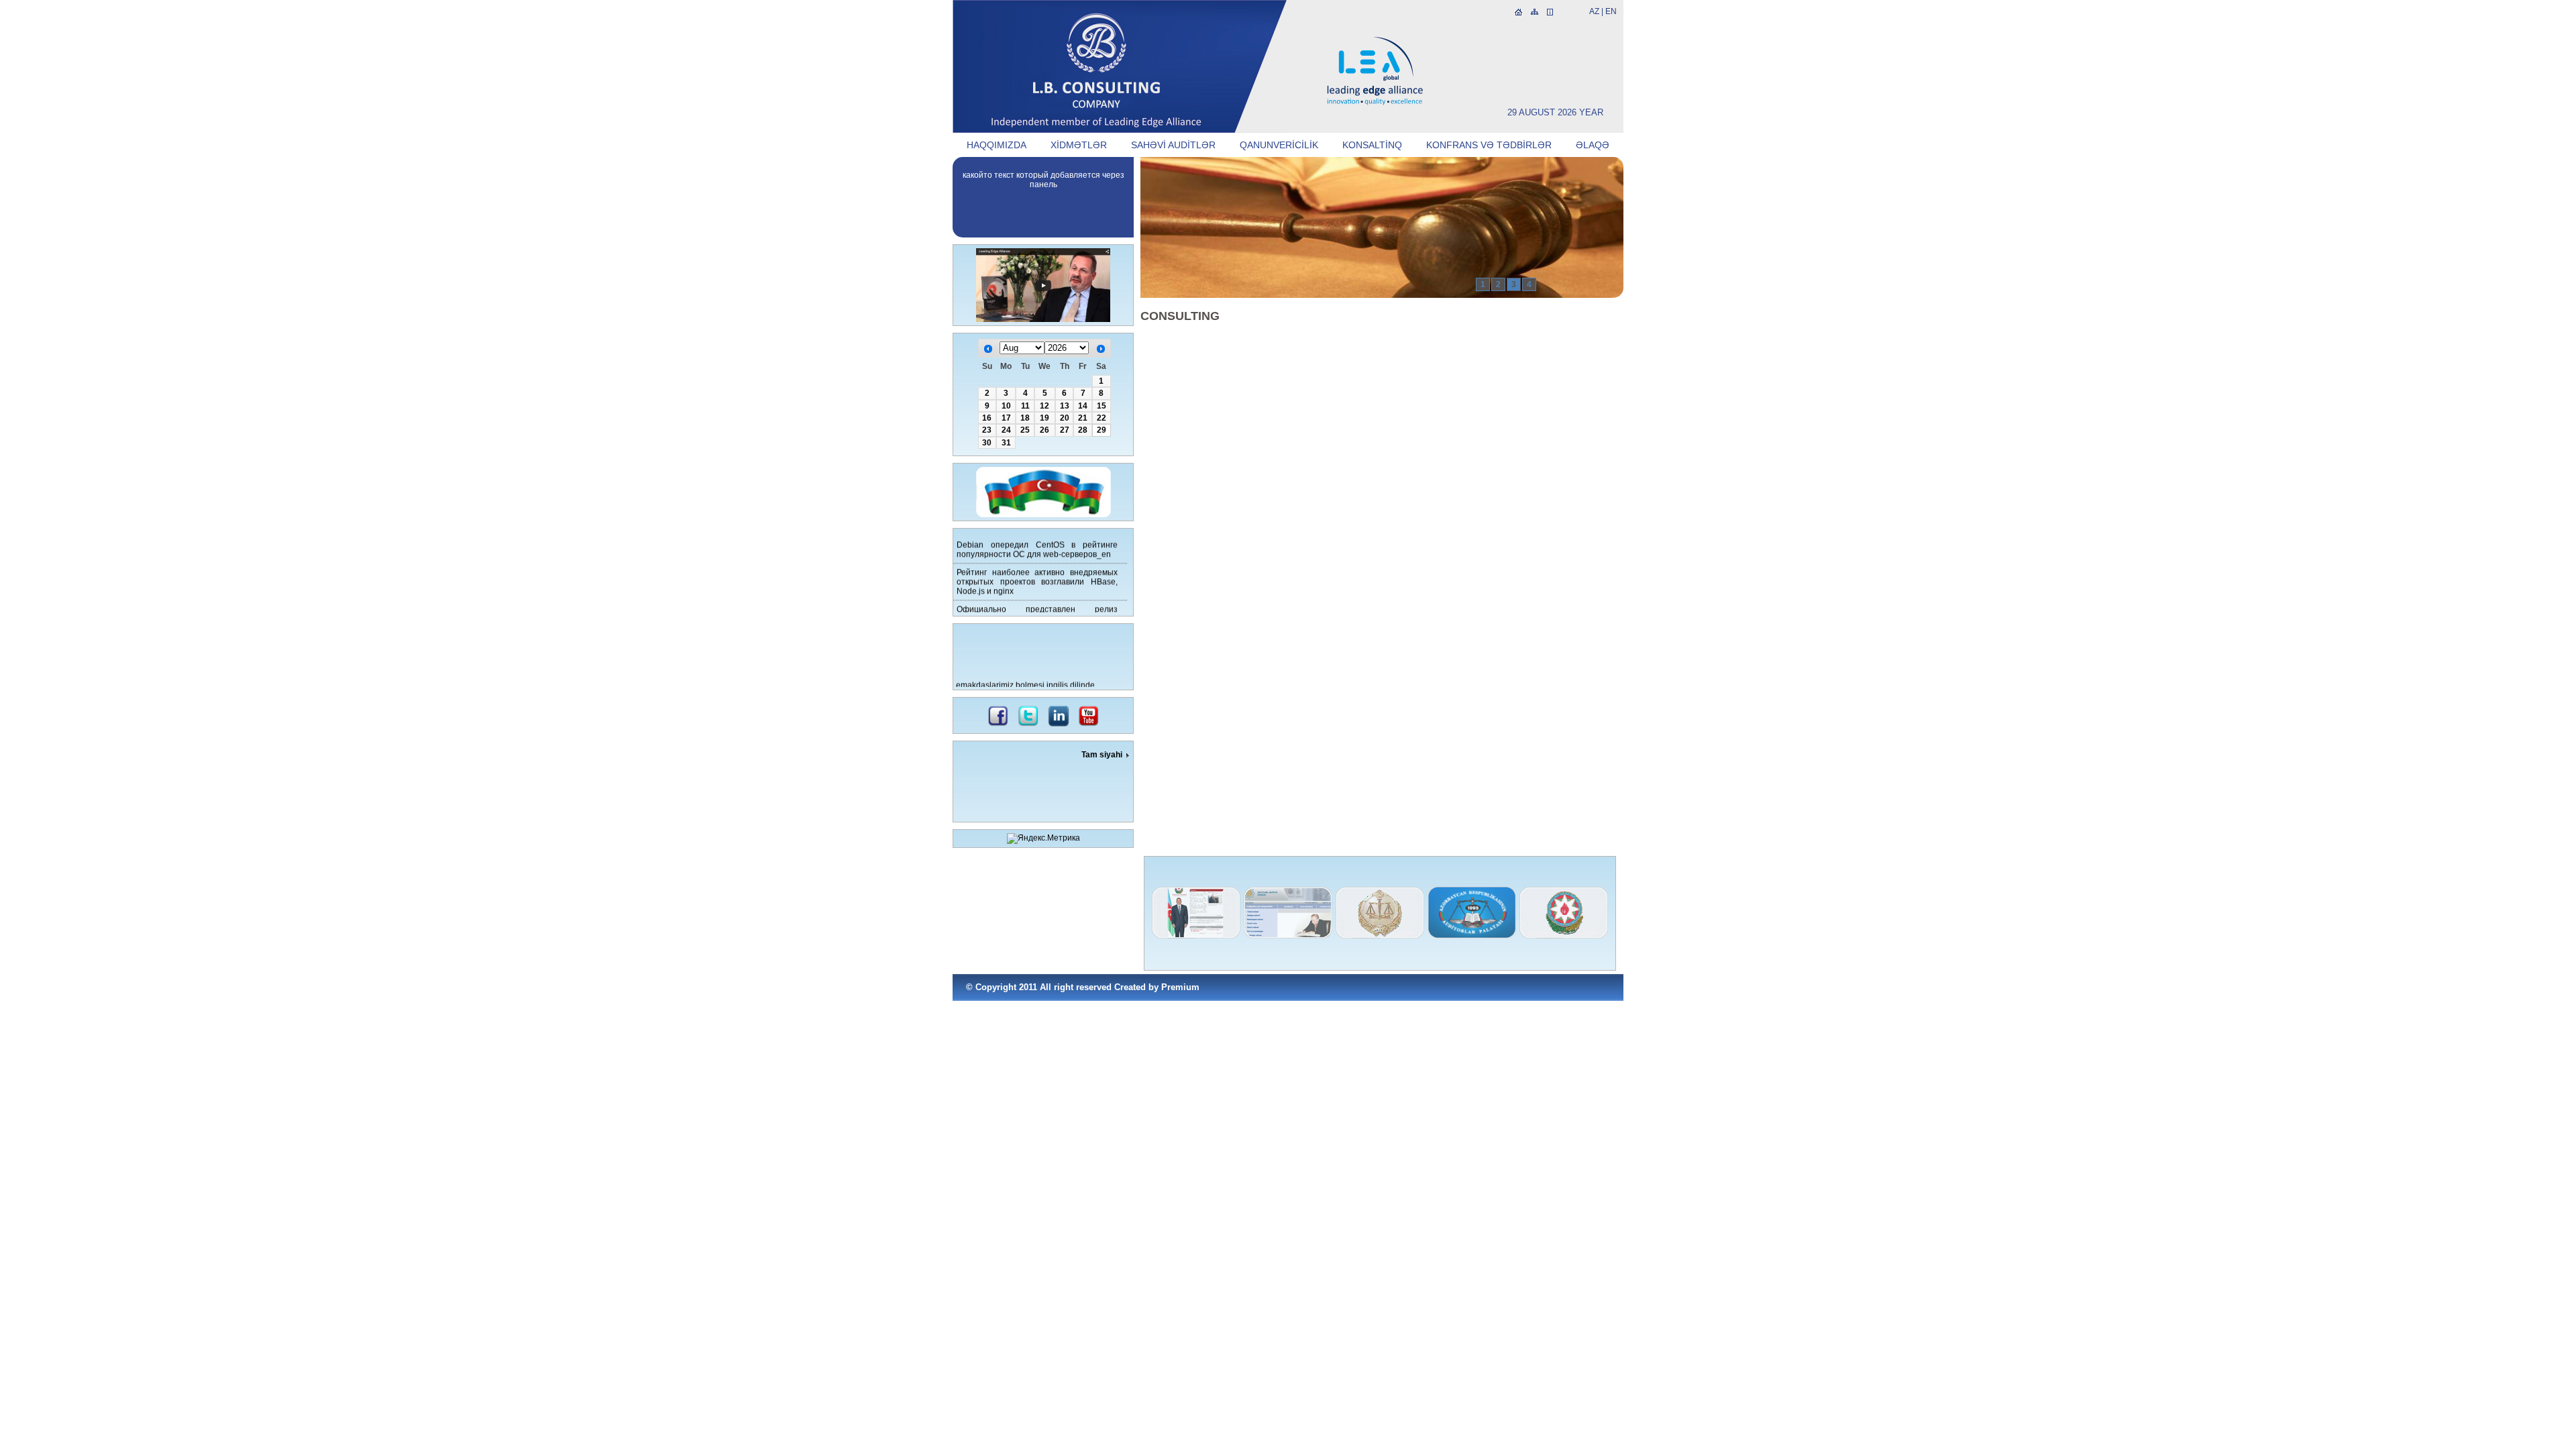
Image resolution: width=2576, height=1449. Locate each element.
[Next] (1101, 349)
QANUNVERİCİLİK (1279, 145)
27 (1065, 430)
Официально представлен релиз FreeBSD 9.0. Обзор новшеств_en (1037, 606)
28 (1083, 430)
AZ (1594, 11)
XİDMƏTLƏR (1079, 145)
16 (987, 418)
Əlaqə (1593, 145)
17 (1006, 418)
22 (1102, 418)
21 (1083, 418)
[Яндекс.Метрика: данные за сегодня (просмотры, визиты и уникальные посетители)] (1043, 839)
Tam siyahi (1102, 755)
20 (1065, 418)
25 (1025, 430)
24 (1006, 430)
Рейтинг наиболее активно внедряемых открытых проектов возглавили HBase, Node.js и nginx (1037, 574)
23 (987, 430)
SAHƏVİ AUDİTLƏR (1173, 145)
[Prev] (988, 349)
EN (1611, 11)
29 (1102, 430)
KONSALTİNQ (1372, 145)
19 (1044, 418)
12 (1044, 406)
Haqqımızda (997, 145)
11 (1025, 406)
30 (987, 443)
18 (1025, 418)
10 (1006, 406)
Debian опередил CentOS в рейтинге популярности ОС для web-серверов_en (1037, 541)
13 (1065, 406)
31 (1006, 443)
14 (1083, 406)
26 (1044, 430)
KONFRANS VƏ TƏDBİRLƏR (1489, 145)
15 (1102, 406)
